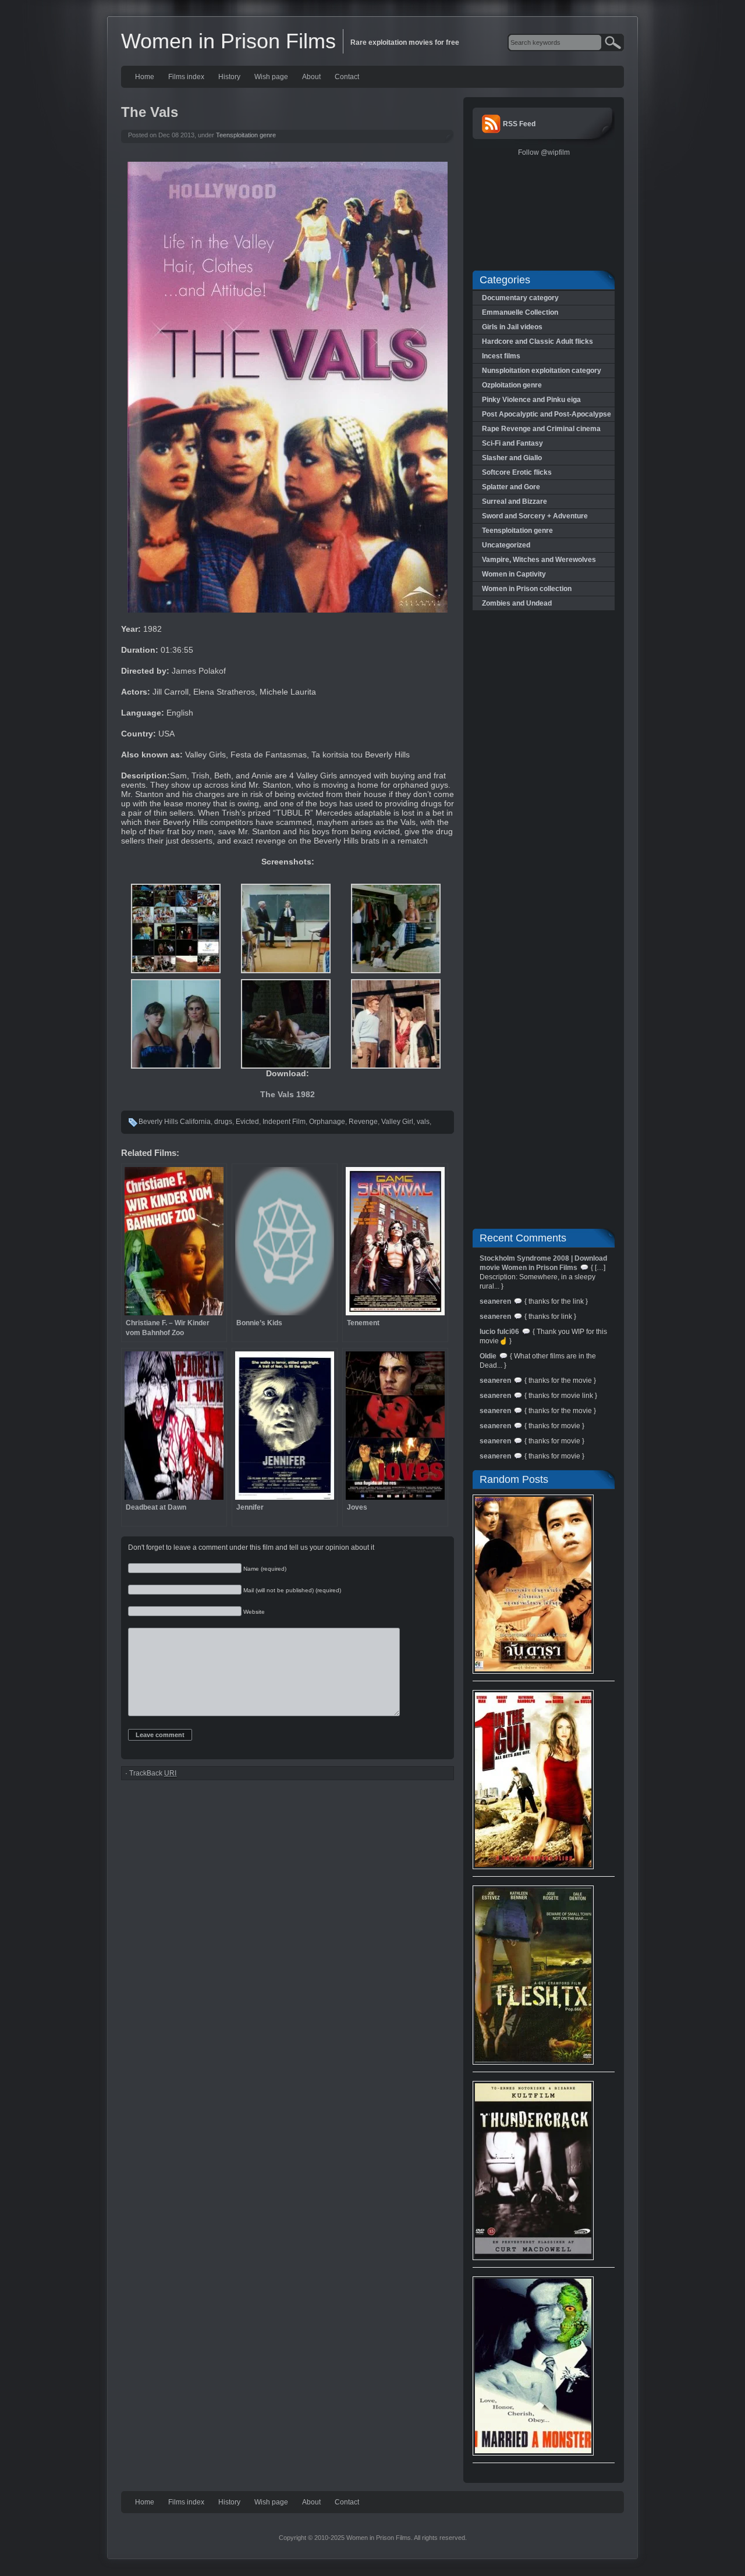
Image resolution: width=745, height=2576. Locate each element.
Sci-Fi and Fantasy (512, 443)
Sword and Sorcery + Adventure (535, 516)
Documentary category (520, 298)
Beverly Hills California (175, 1122)
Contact (347, 77)
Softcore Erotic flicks (517, 472)
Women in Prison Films (228, 41)
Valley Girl (397, 1122)
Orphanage (327, 1122)
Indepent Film (284, 1122)
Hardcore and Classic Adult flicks (538, 341)
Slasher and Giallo (512, 458)
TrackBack (153, 1773)
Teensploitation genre (246, 135)
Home (145, 77)
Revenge (363, 1122)
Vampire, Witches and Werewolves (539, 560)
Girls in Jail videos (512, 327)
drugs (223, 1122)
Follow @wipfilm (544, 152)
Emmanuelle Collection (520, 312)
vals (423, 1122)
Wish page (271, 77)
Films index (186, 77)
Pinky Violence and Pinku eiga (531, 400)
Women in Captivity (514, 574)
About (311, 77)
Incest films (501, 356)
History (229, 77)
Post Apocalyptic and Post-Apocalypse (547, 414)
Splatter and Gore (511, 487)
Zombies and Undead (517, 603)
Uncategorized (506, 545)
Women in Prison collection (527, 589)
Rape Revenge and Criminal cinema (541, 429)
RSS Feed (519, 124)
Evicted (247, 1122)
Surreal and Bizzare (515, 501)
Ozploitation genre (512, 385)
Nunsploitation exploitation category (542, 371)
